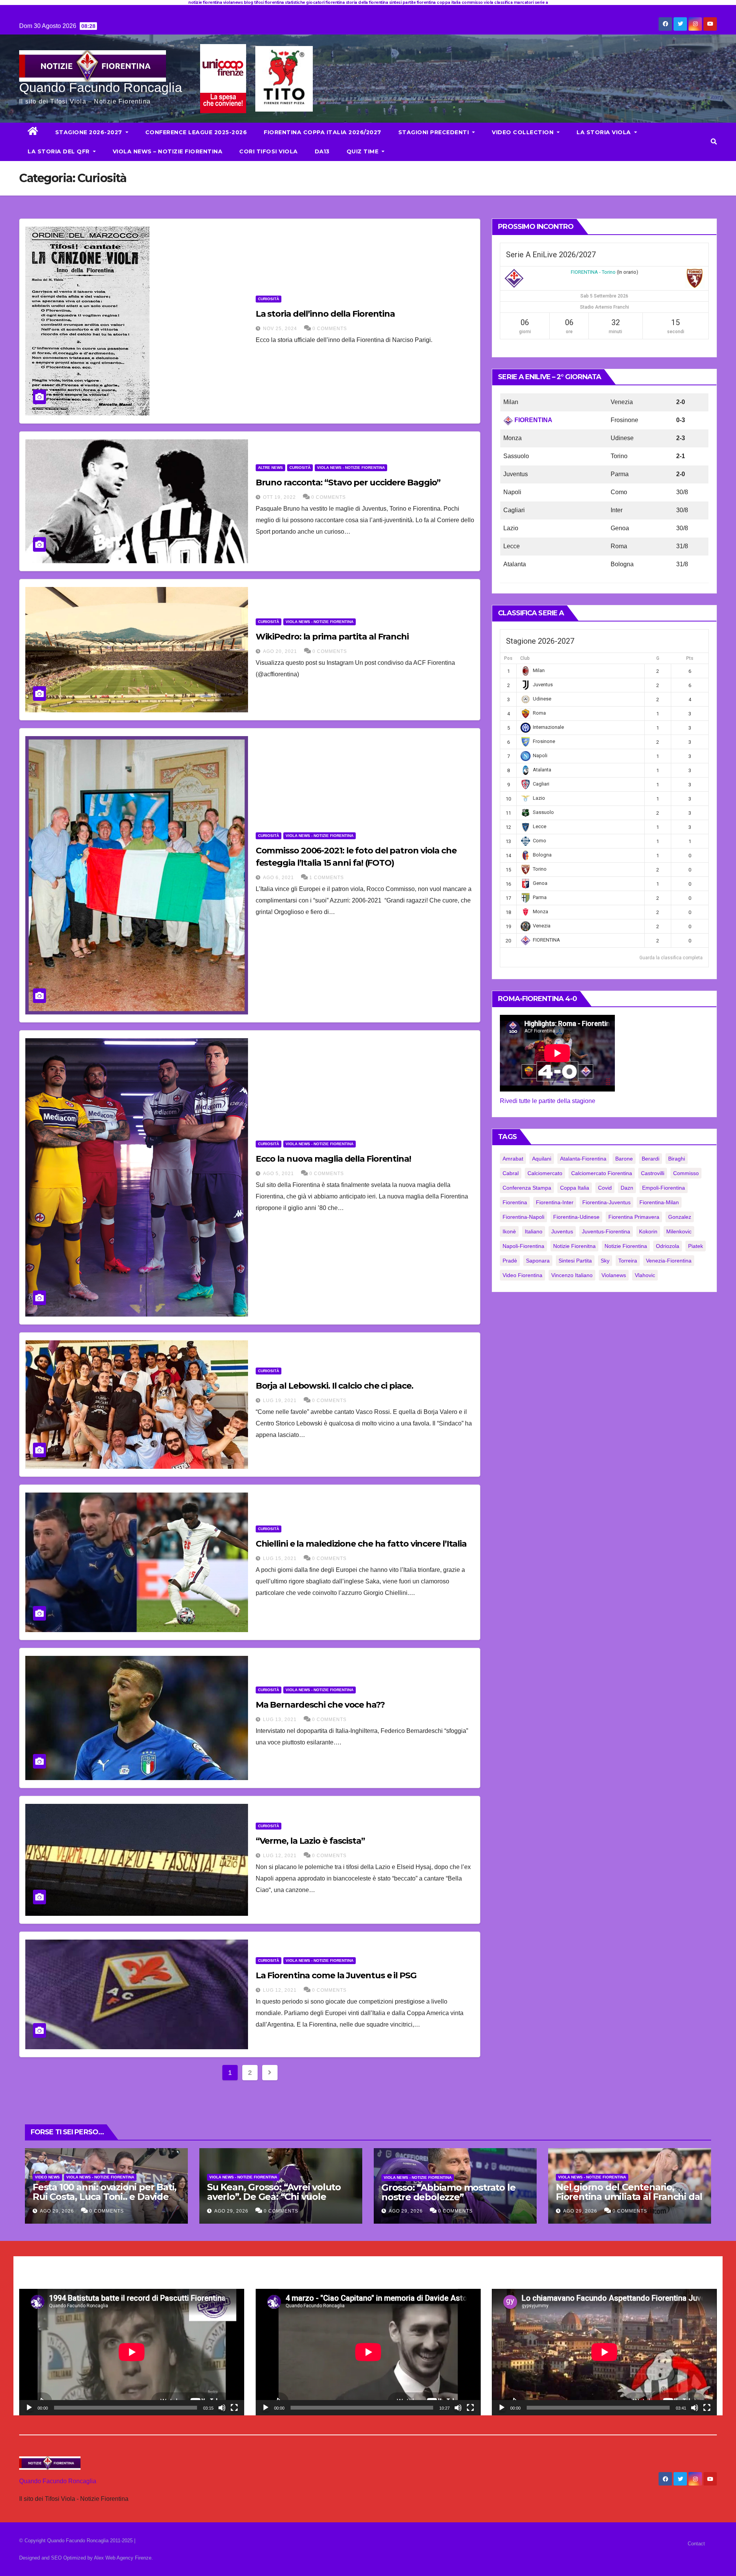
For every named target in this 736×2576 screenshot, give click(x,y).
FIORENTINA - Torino (593, 272)
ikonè (509, 1231)
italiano (534, 1231)
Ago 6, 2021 (278, 878)
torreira (628, 1261)
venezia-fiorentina (669, 1261)
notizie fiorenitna (574, 1246)
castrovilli (653, 1173)
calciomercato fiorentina (602, 1173)
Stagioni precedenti (435, 132)
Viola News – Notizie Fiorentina (168, 151)
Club (525, 658)
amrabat (513, 1159)
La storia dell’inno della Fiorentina (325, 314)
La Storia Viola (605, 132)
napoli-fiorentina (523, 1246)
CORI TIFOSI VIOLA (269, 151)
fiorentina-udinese (576, 1217)
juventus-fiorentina (606, 1231)
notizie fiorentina (626, 1246)
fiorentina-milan (659, 1202)
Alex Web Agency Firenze (123, 2558)
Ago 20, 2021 (280, 651)
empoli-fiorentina (664, 1188)
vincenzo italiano (572, 1275)
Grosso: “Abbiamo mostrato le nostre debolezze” (448, 2192)
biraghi (677, 1159)
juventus (562, 1231)
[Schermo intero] (234, 2408)
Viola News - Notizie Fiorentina (351, 468)
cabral (511, 1173)
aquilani (542, 1159)
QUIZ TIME (363, 151)
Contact (696, 2544)
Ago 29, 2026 (57, 2211)
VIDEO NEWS (47, 2177)
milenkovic (679, 1231)
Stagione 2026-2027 (90, 132)
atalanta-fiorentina (583, 1159)
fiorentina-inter (555, 1202)
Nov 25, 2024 (280, 329)
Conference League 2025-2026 (196, 132)
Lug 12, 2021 (280, 1856)
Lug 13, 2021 (280, 1720)
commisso (686, 1173)
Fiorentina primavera (634, 1217)
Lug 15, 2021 (280, 1558)
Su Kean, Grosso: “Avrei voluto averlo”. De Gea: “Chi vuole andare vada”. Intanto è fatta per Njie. (280, 2201)
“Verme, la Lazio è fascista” (310, 1841)
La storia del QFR (59, 151)
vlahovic (645, 1275)
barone (624, 1159)
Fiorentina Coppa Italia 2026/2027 (323, 132)
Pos (508, 658)
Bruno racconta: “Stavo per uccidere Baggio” (348, 482)
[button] (714, 142)
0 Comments (330, 329)
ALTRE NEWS (270, 468)
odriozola (668, 1246)
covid (605, 1188)
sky (605, 1261)
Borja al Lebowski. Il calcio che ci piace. (334, 1386)
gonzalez (680, 1217)
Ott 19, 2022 (279, 497)
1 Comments (327, 878)
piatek (696, 1246)
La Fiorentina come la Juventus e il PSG (336, 1975)
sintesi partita (575, 1261)
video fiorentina (522, 1275)
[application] (132, 2352)
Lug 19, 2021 (280, 1401)
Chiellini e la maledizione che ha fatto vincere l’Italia (361, 1544)
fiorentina (515, 1202)
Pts (690, 658)
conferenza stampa (527, 1188)
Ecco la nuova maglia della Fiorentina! (333, 1159)
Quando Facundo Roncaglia (101, 87)
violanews (614, 1275)
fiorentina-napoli (523, 1217)
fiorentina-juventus (606, 1202)
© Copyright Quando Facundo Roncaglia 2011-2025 (77, 2541)
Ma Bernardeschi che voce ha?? (320, 1705)
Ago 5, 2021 (278, 1174)
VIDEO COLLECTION (524, 132)
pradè (510, 1261)
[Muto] (222, 2408)
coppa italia (575, 1188)
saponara (538, 1261)
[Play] (29, 2408)
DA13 (322, 151)
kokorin (648, 1231)
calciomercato (545, 1173)
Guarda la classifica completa (671, 958)
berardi (651, 1159)
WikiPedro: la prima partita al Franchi (332, 637)
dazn (627, 1188)
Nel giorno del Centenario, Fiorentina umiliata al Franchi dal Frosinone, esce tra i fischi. (629, 2197)
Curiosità (269, 299)
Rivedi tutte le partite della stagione (548, 1101)
